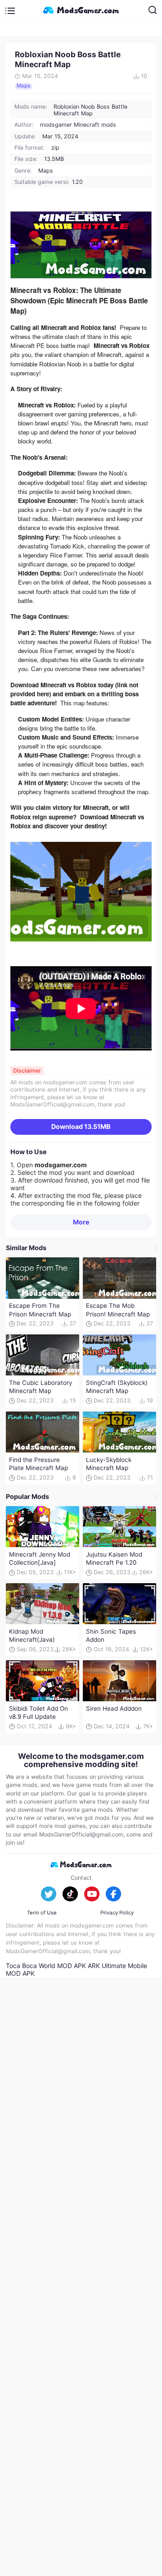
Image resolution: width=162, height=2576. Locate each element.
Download (81, 1126)
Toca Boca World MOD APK (46, 1966)
